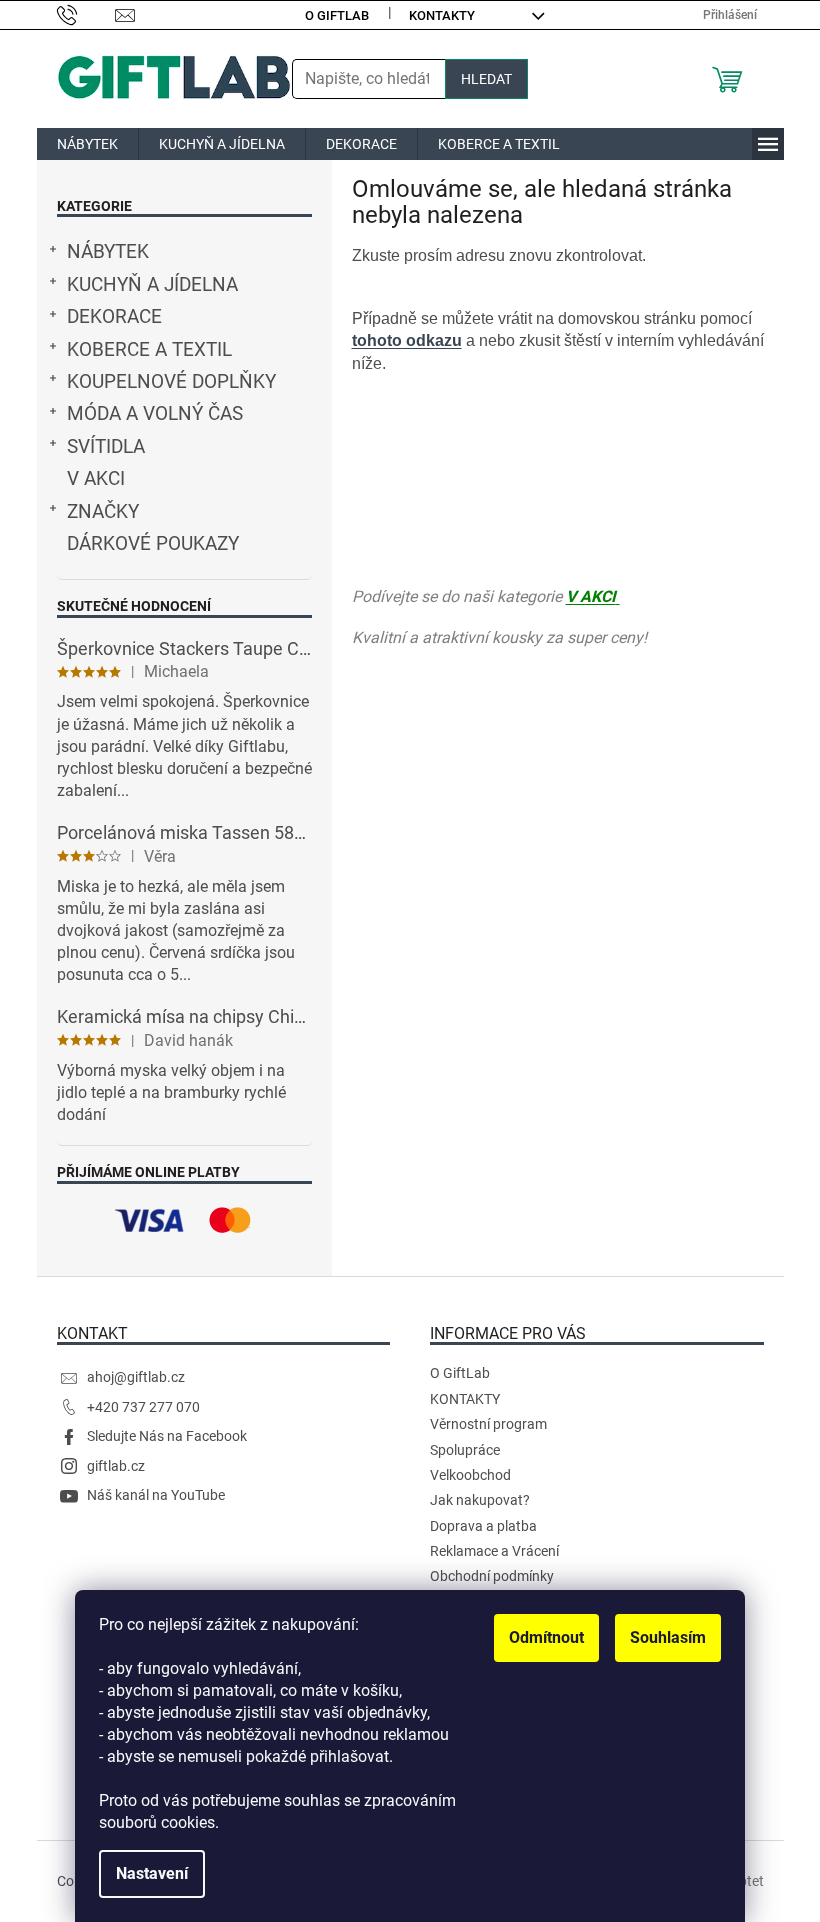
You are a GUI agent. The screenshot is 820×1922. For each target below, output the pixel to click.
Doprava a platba (483, 1526)
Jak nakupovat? (480, 1500)
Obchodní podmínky (492, 1576)
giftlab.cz (116, 1466)
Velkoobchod (470, 1475)
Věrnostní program (488, 1424)
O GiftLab (337, 15)
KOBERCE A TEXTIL (149, 350)
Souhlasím (668, 1637)
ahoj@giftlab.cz (136, 1377)
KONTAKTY (442, 15)
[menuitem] (87, 144)
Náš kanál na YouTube (156, 1495)
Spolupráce (465, 1450)
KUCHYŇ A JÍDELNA (152, 285)
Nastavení (152, 1873)
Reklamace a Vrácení (494, 1551)
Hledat (486, 79)
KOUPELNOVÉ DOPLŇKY (171, 382)
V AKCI (96, 479)
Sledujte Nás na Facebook (167, 1436)
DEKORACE (114, 317)
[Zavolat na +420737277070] (86, 14)
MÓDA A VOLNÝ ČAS (155, 414)
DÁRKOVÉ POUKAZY (153, 544)
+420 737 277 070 (143, 1407)
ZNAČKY (103, 512)
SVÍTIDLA (106, 447)
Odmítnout (546, 1637)
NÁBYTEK (108, 252)
